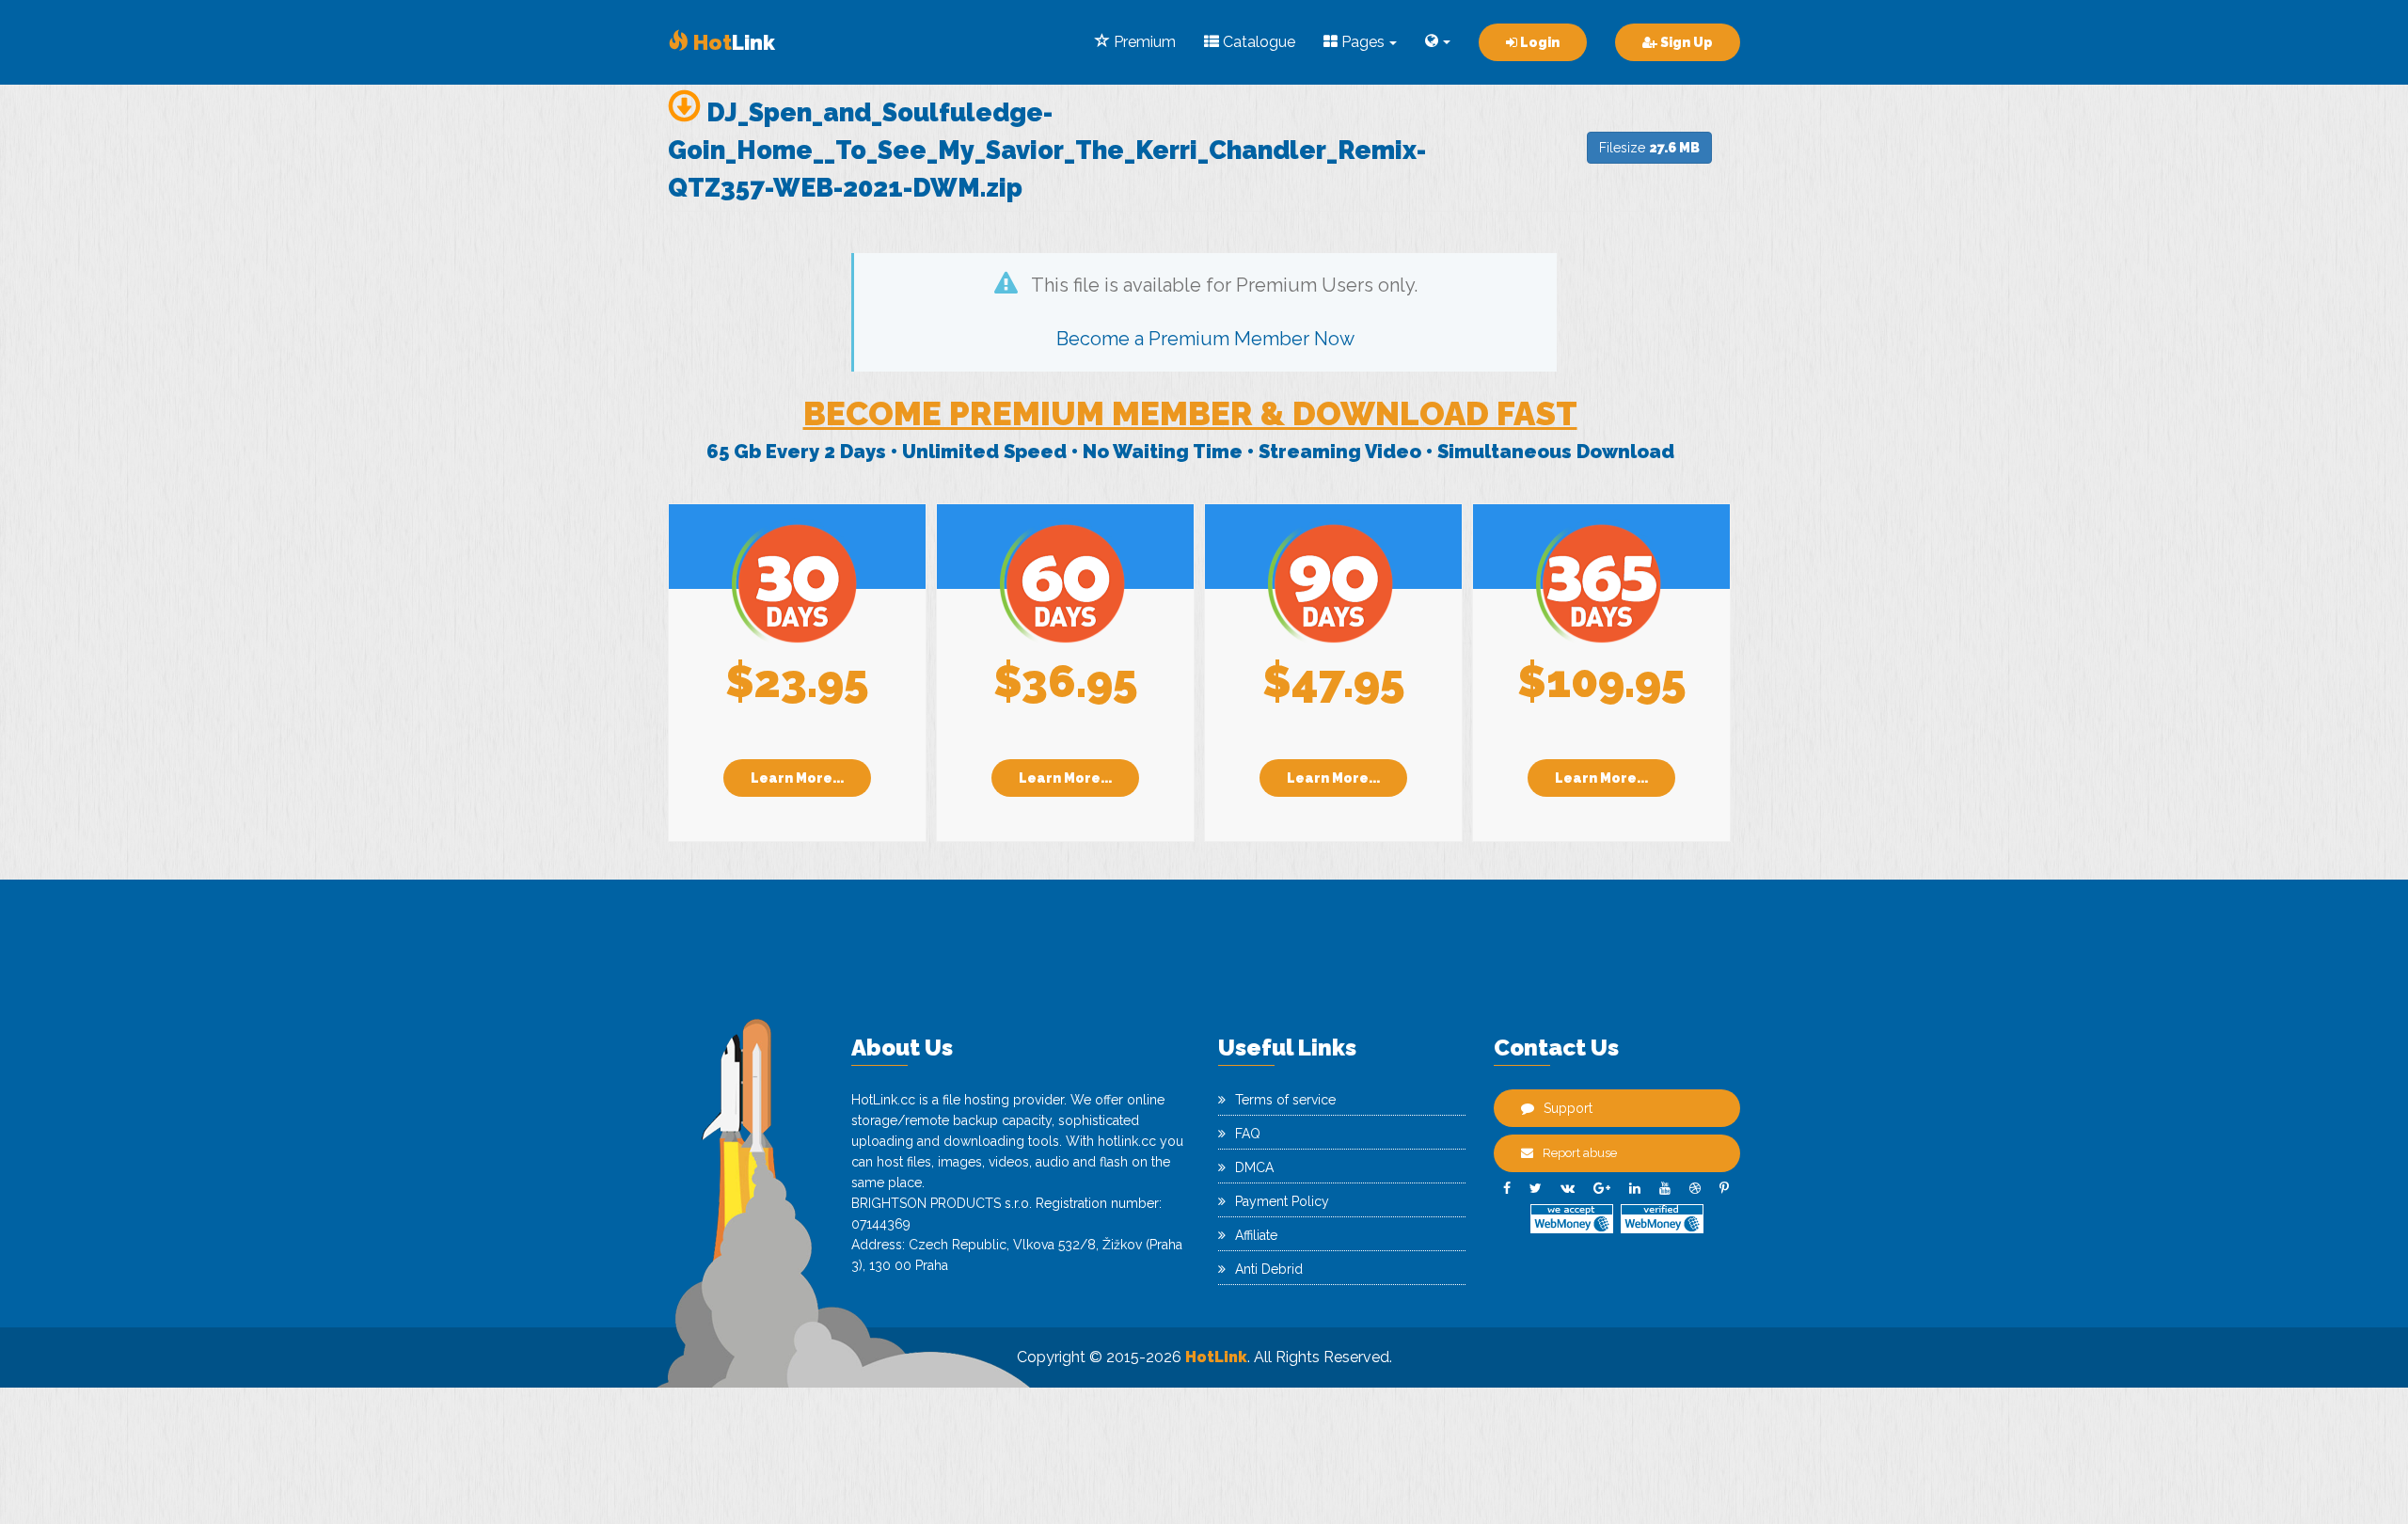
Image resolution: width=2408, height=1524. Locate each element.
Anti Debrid (1269, 1269)
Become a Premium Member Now (1205, 339)
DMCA (1254, 1167)
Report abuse (1580, 1153)
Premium (1143, 42)
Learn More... (797, 778)
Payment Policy (1282, 1201)
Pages (1361, 42)
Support (1568, 1108)
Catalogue (1257, 42)
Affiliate (1256, 1235)
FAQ (1248, 1134)
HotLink (1216, 1357)
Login (1538, 42)
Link (732, 42)
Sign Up (1685, 42)
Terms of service (1285, 1100)
